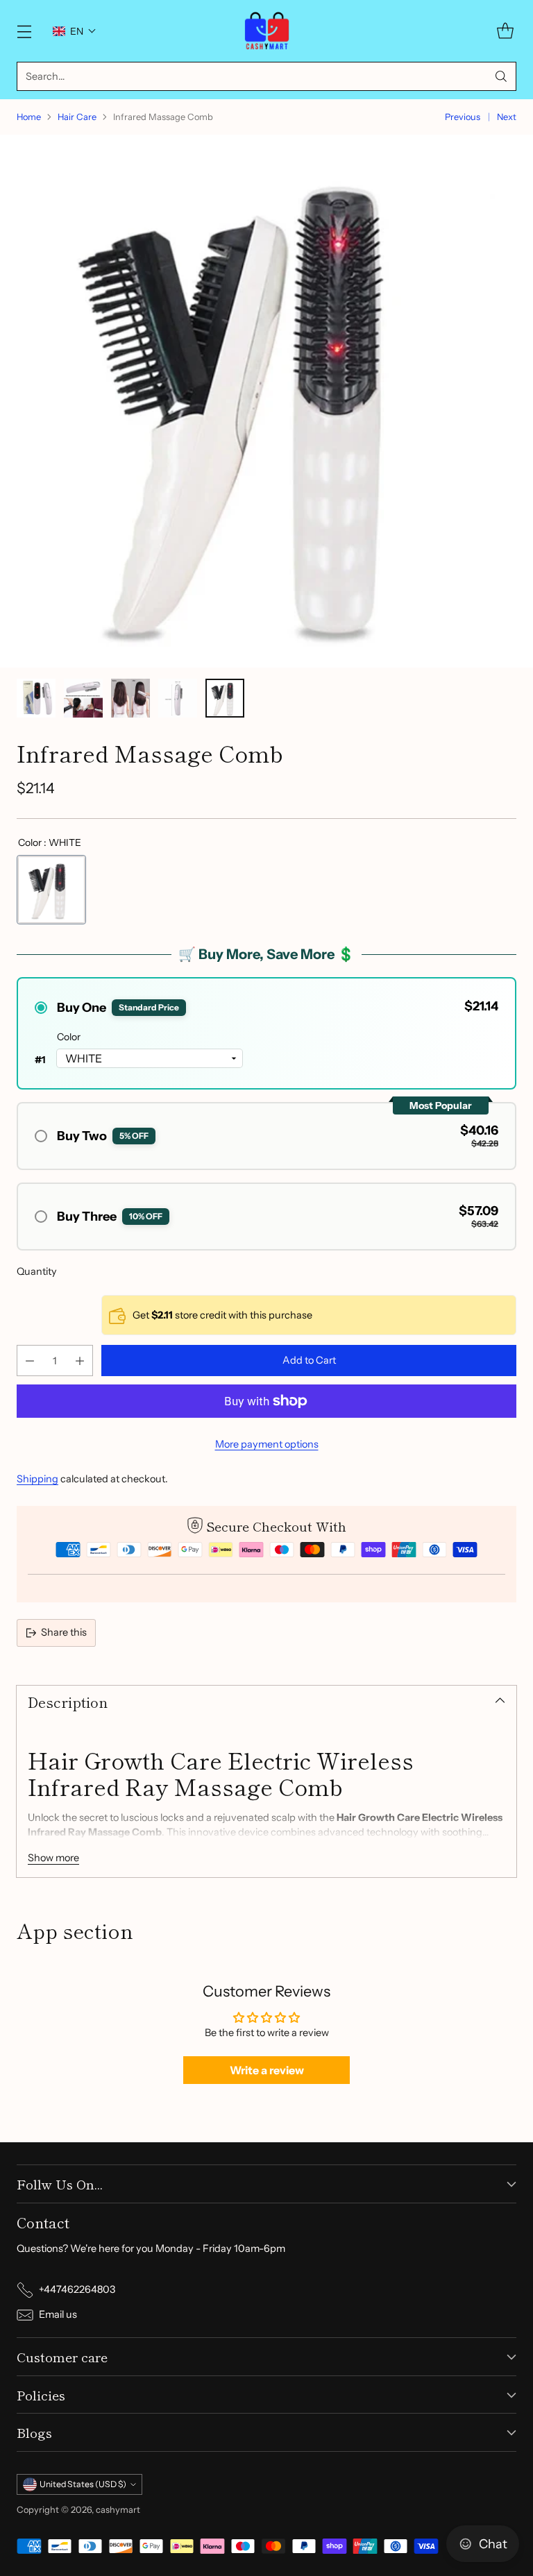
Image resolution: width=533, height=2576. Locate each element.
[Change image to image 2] (83, 698)
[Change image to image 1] (36, 698)
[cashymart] (267, 31)
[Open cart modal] (505, 31)
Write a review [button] (267, 2070)
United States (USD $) (83, 2484)
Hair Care (77, 117)
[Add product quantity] (80, 1361)
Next (507, 117)
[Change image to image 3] (130, 698)
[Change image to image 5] (225, 698)
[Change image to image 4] (178, 698)
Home (29, 117)
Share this (64, 1632)
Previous (463, 117)
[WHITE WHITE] (51, 890)
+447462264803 (77, 2289)
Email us (58, 2314)
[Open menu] (24, 31)
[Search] (501, 76)
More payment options (267, 1444)
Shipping (37, 1479)
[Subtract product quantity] (30, 1361)
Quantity (37, 1271)
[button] (75, 31)
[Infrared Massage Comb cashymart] (266, 401)
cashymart (118, 2510)
